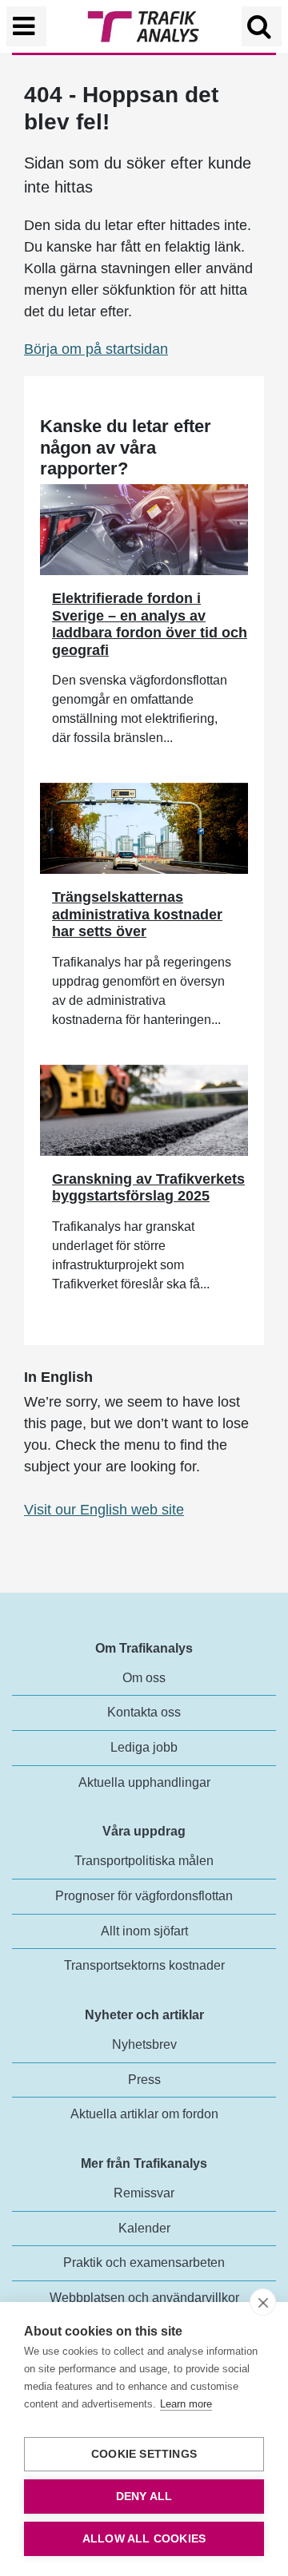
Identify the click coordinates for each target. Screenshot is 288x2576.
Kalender (144, 2228)
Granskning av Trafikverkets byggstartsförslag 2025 (148, 1188)
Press (144, 2080)
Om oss (144, 1678)
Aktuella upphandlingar (144, 1782)
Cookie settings (144, 2454)
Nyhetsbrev (144, 2044)
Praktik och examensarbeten (144, 2262)
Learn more (186, 2404)
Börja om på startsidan (96, 349)
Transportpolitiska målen (144, 1861)
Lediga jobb (144, 1747)
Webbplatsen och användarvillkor (144, 2298)
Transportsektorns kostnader (144, 1965)
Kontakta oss (144, 1712)
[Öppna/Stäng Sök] (262, 26)
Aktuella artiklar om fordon (144, 2114)
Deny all (144, 2497)
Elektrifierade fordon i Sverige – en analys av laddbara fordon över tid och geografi (150, 624)
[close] (263, 2302)
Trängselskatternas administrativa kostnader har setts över (137, 914)
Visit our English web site (104, 1510)
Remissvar (144, 2193)
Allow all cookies (144, 2539)
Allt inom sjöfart (144, 1931)
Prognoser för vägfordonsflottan (144, 1896)
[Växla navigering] (26, 26)
